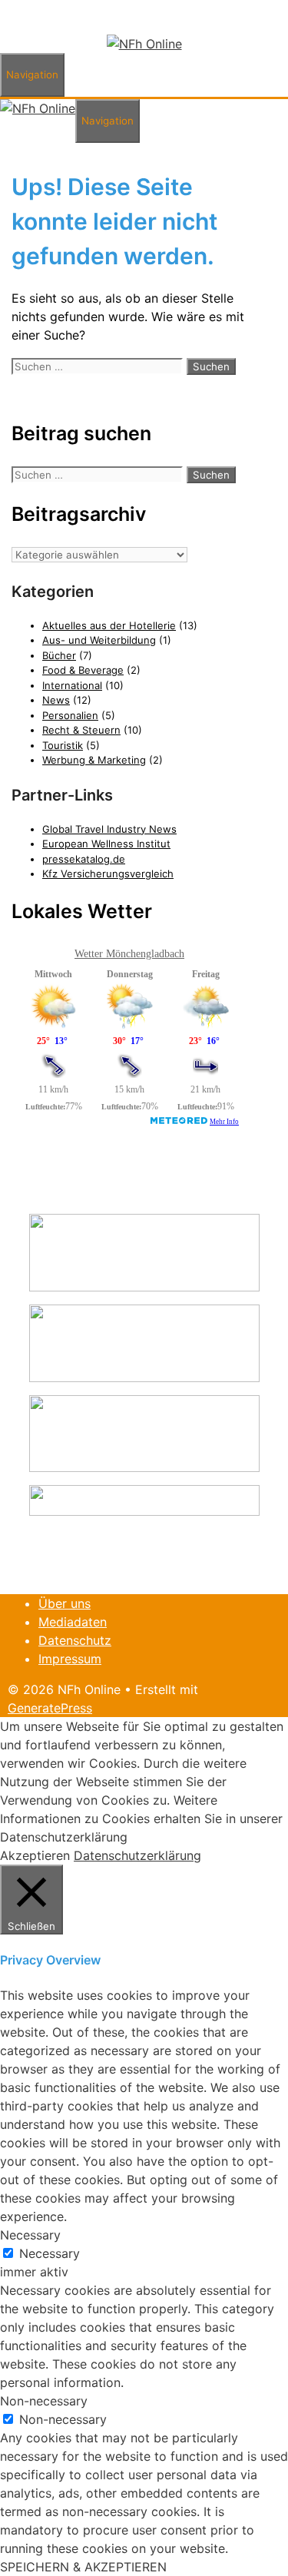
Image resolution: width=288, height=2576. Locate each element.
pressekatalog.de (84, 859)
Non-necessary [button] (44, 2401)
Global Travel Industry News (109, 829)
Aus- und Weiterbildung (99, 640)
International (72, 685)
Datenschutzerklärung (137, 1855)
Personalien (70, 715)
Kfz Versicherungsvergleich (108, 874)
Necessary (50, 2253)
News (56, 700)
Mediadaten (73, 1622)
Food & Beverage (83, 670)
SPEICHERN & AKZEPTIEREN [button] (83, 2567)
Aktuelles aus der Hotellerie (109, 625)
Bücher (59, 655)
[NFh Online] (144, 44)
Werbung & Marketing (94, 760)
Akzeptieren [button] (35, 1855)
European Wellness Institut (106, 844)
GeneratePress (50, 1708)
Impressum (70, 1659)
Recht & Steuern (81, 730)
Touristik (63, 745)
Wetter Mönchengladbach (129, 954)
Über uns (65, 1603)
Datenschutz (75, 1640)
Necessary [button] (30, 2235)
